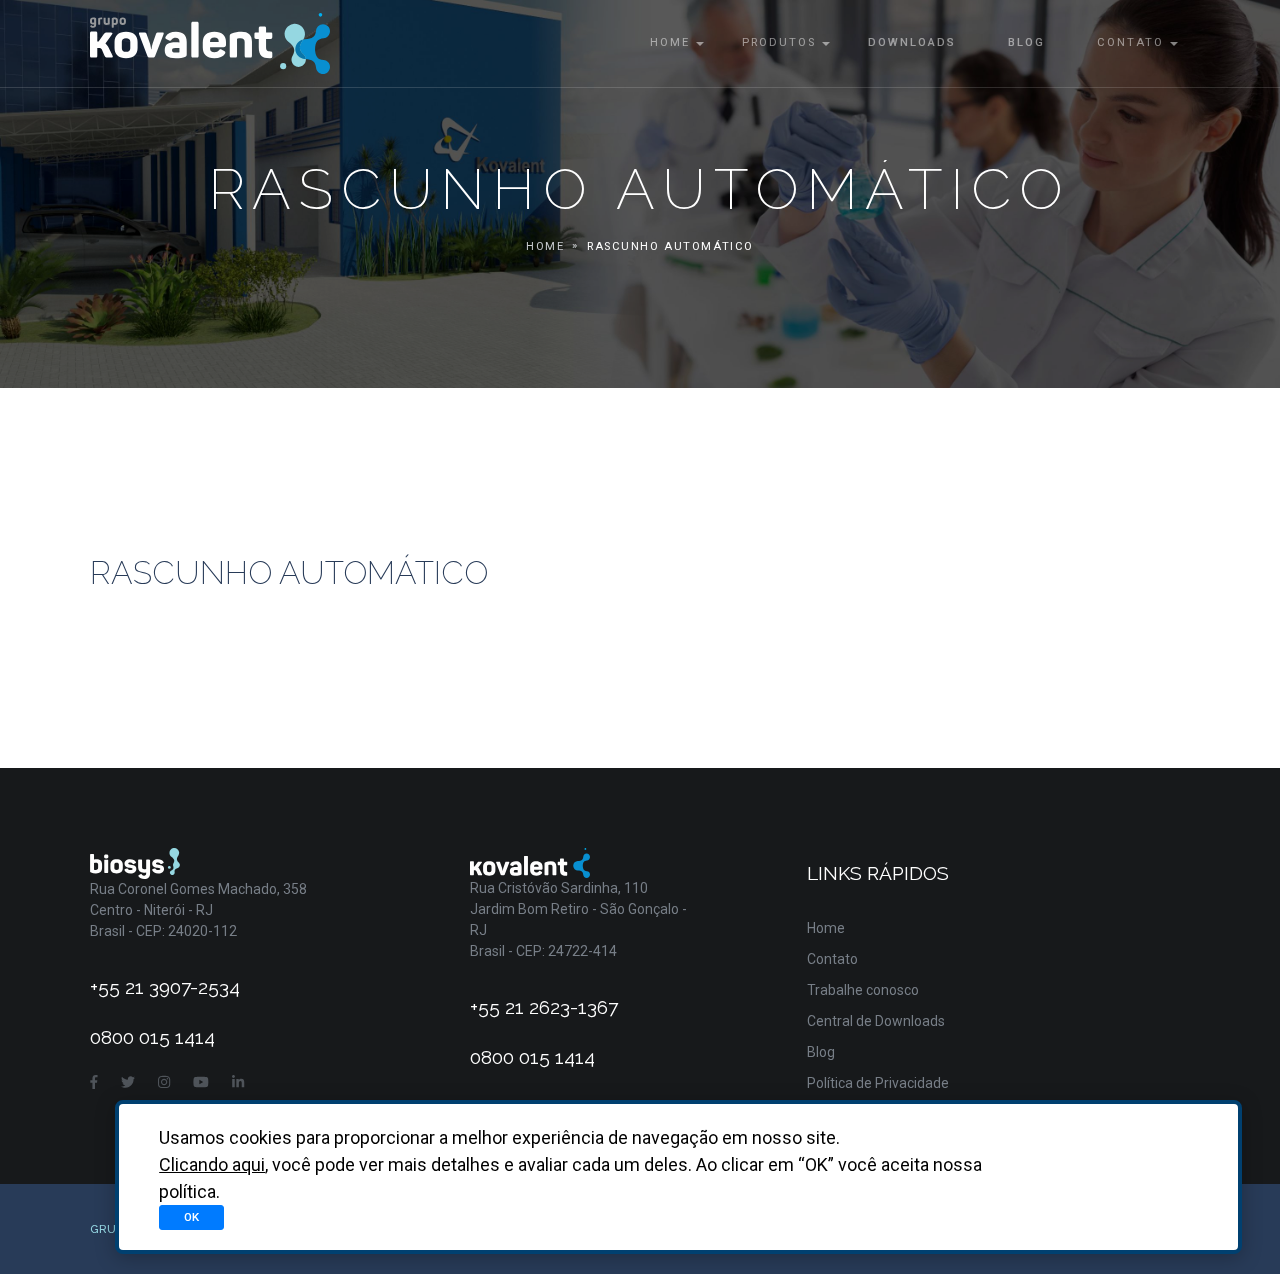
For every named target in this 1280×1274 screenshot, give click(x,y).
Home (670, 42)
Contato (1130, 42)
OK (191, 1217)
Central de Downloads (876, 1021)
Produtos (779, 42)
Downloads (912, 42)
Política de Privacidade (878, 1083)
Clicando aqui (212, 1164)
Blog (1026, 42)
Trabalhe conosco (863, 990)
